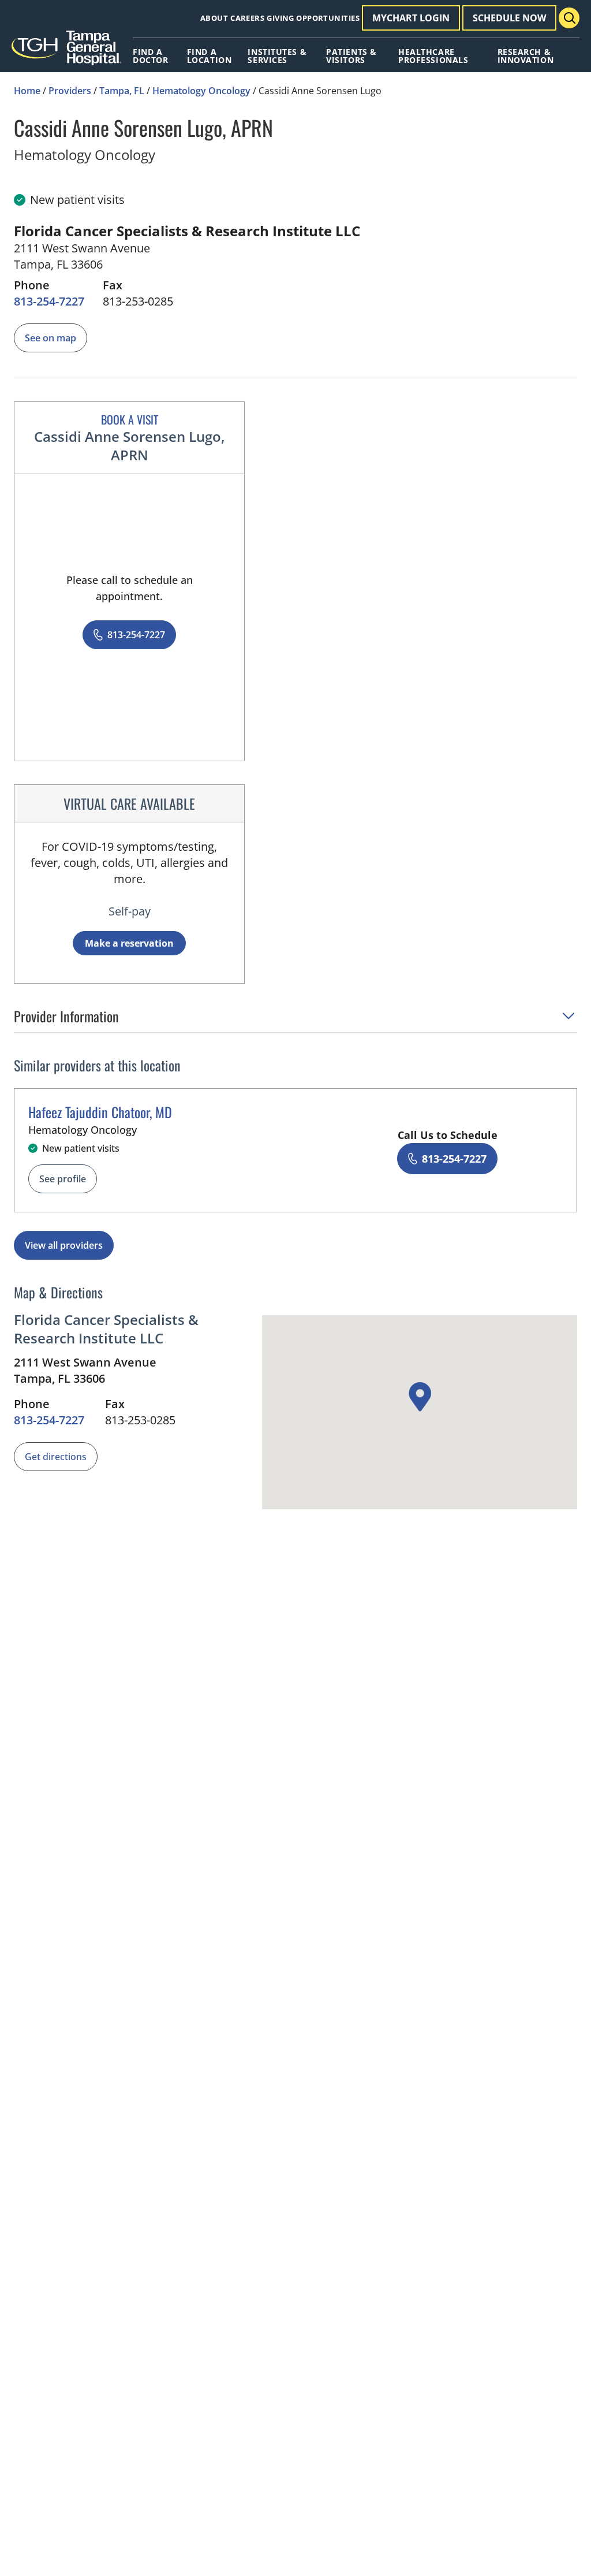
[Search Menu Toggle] (569, 18)
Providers (70, 91)
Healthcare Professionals (433, 56)
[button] (295, 1020)
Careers (247, 18)
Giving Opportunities (313, 18)
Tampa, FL (122, 91)
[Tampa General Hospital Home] (66, 52)
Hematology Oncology (201, 91)
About (214, 18)
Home (27, 91)
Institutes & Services (277, 56)
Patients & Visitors (351, 56)
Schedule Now (509, 18)
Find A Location (209, 56)
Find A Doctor (150, 56)
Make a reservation (129, 943)
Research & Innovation (526, 56)
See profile (63, 1179)
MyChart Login (411, 18)
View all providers (64, 1245)
